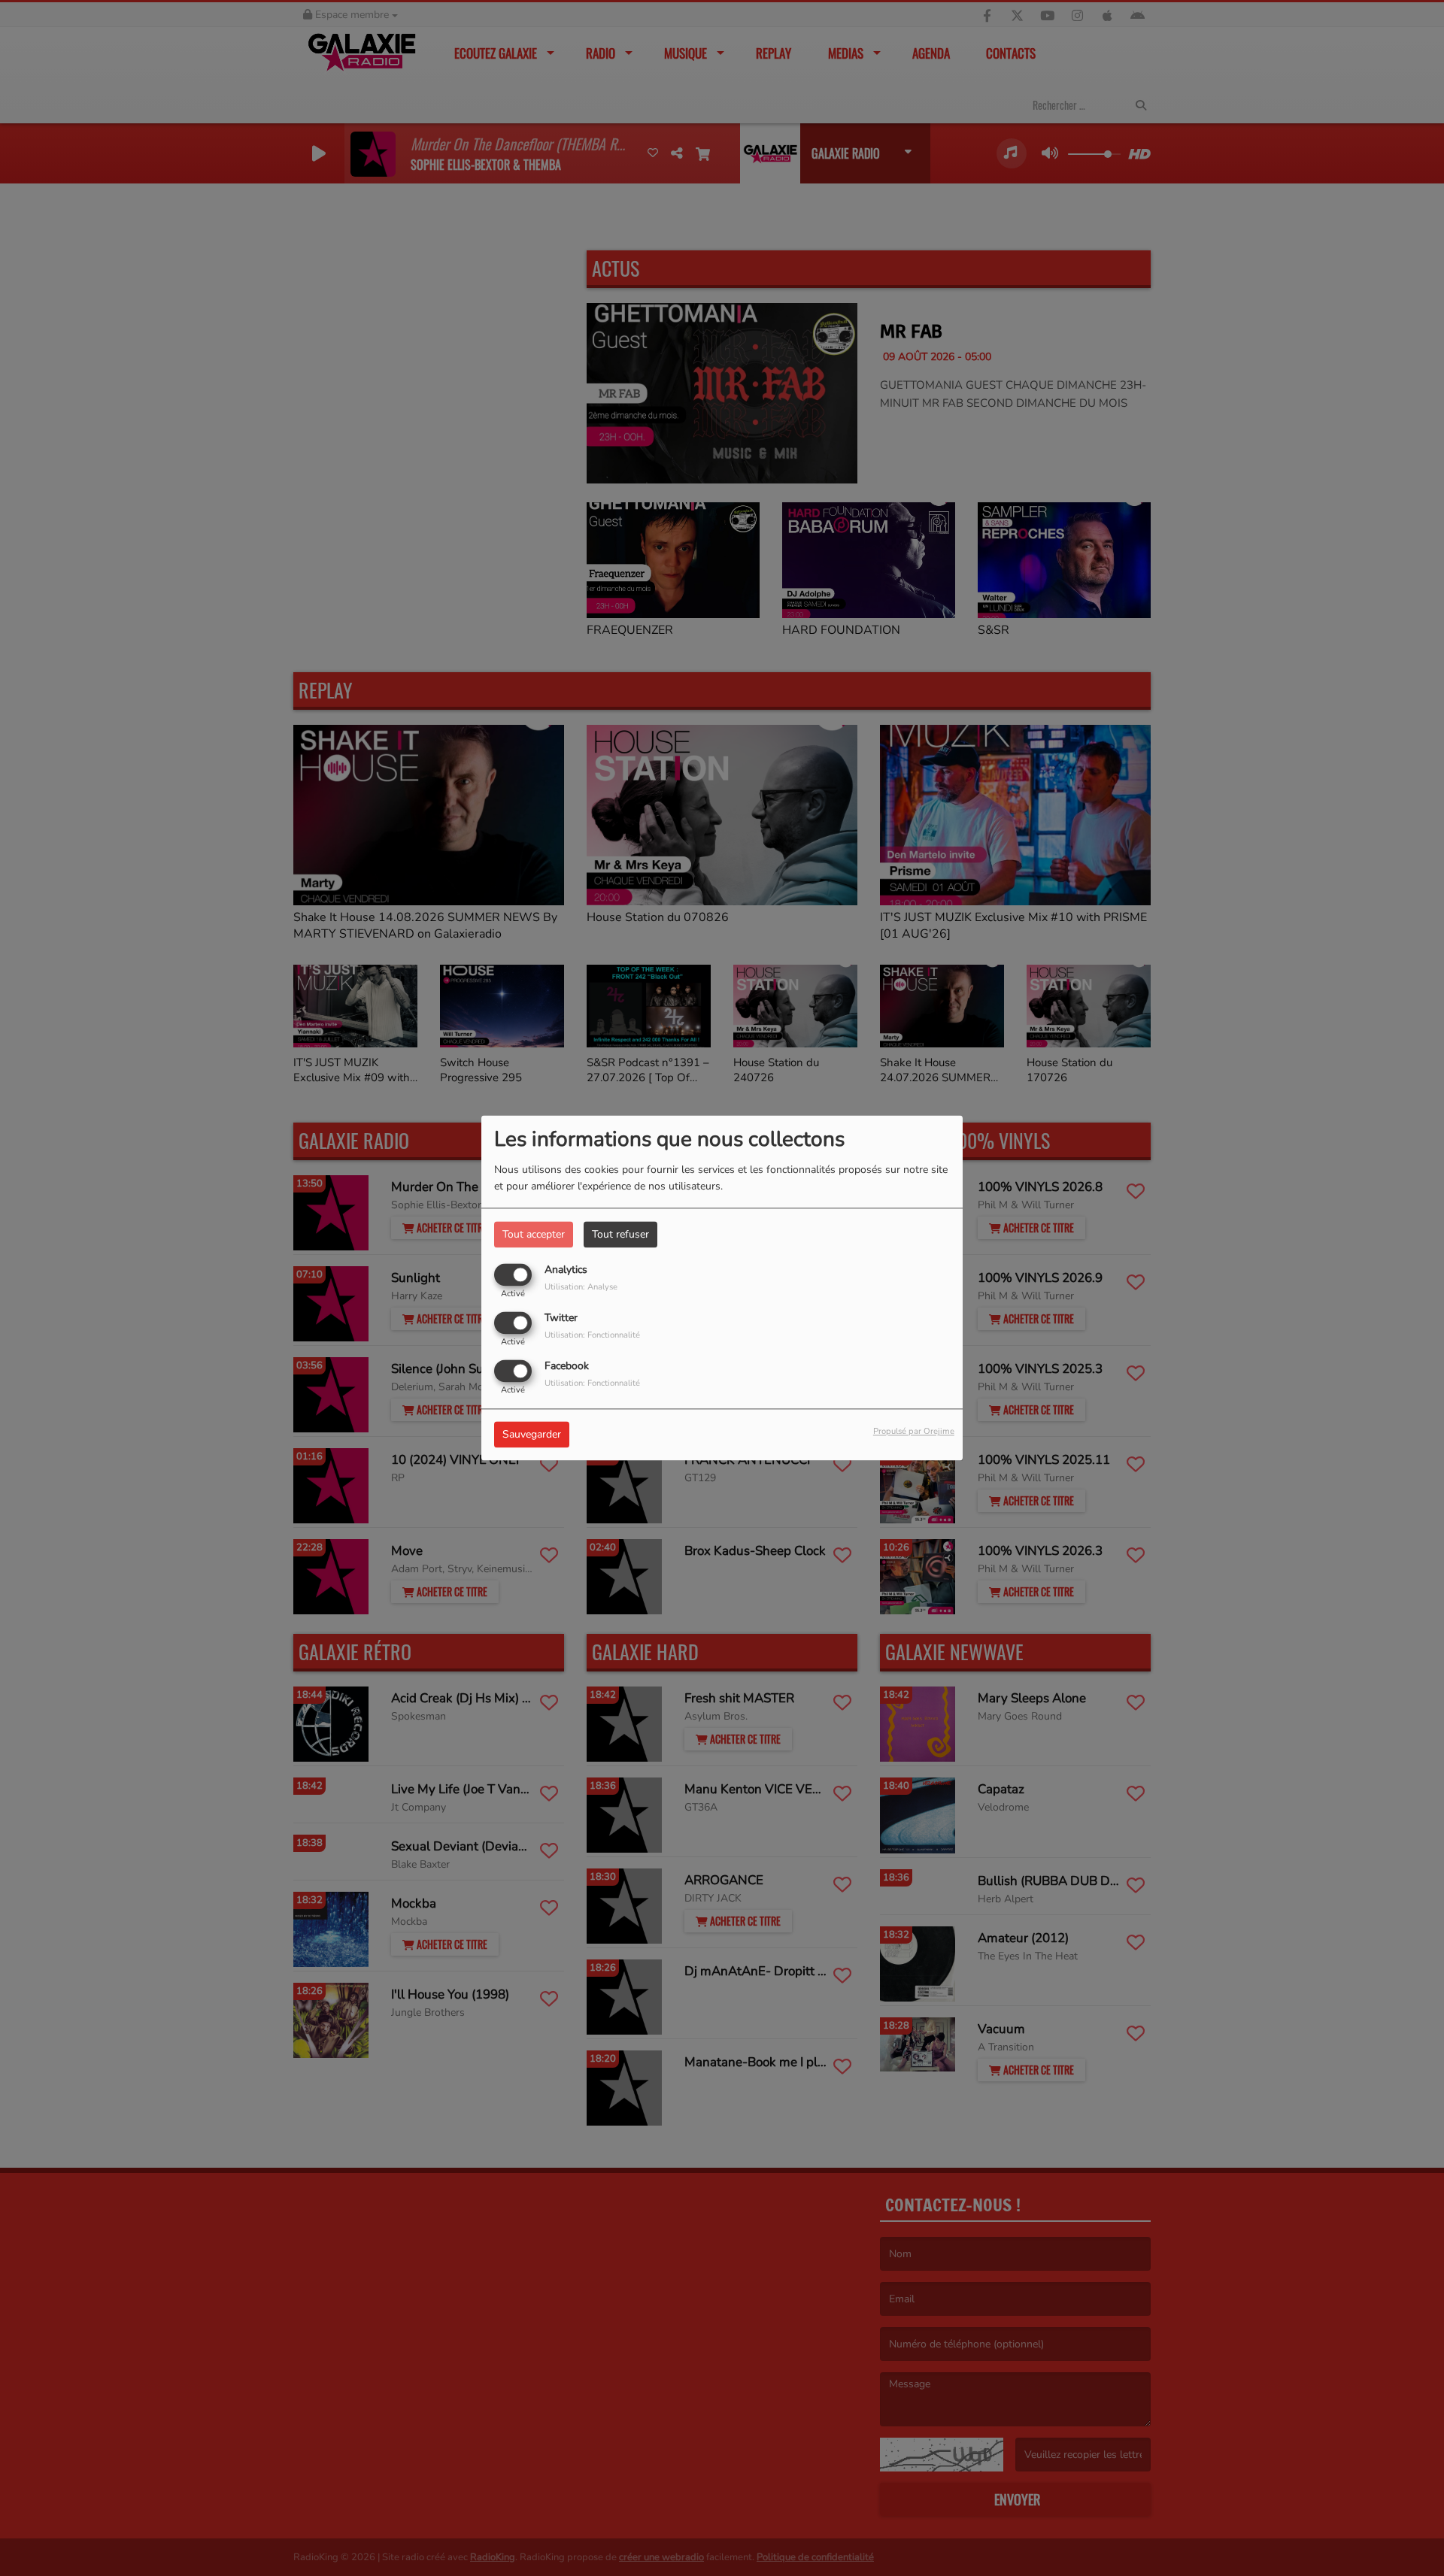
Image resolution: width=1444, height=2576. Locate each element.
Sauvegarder (532, 1435)
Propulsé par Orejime (914, 1432)
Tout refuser (620, 1234)
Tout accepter (534, 1234)
